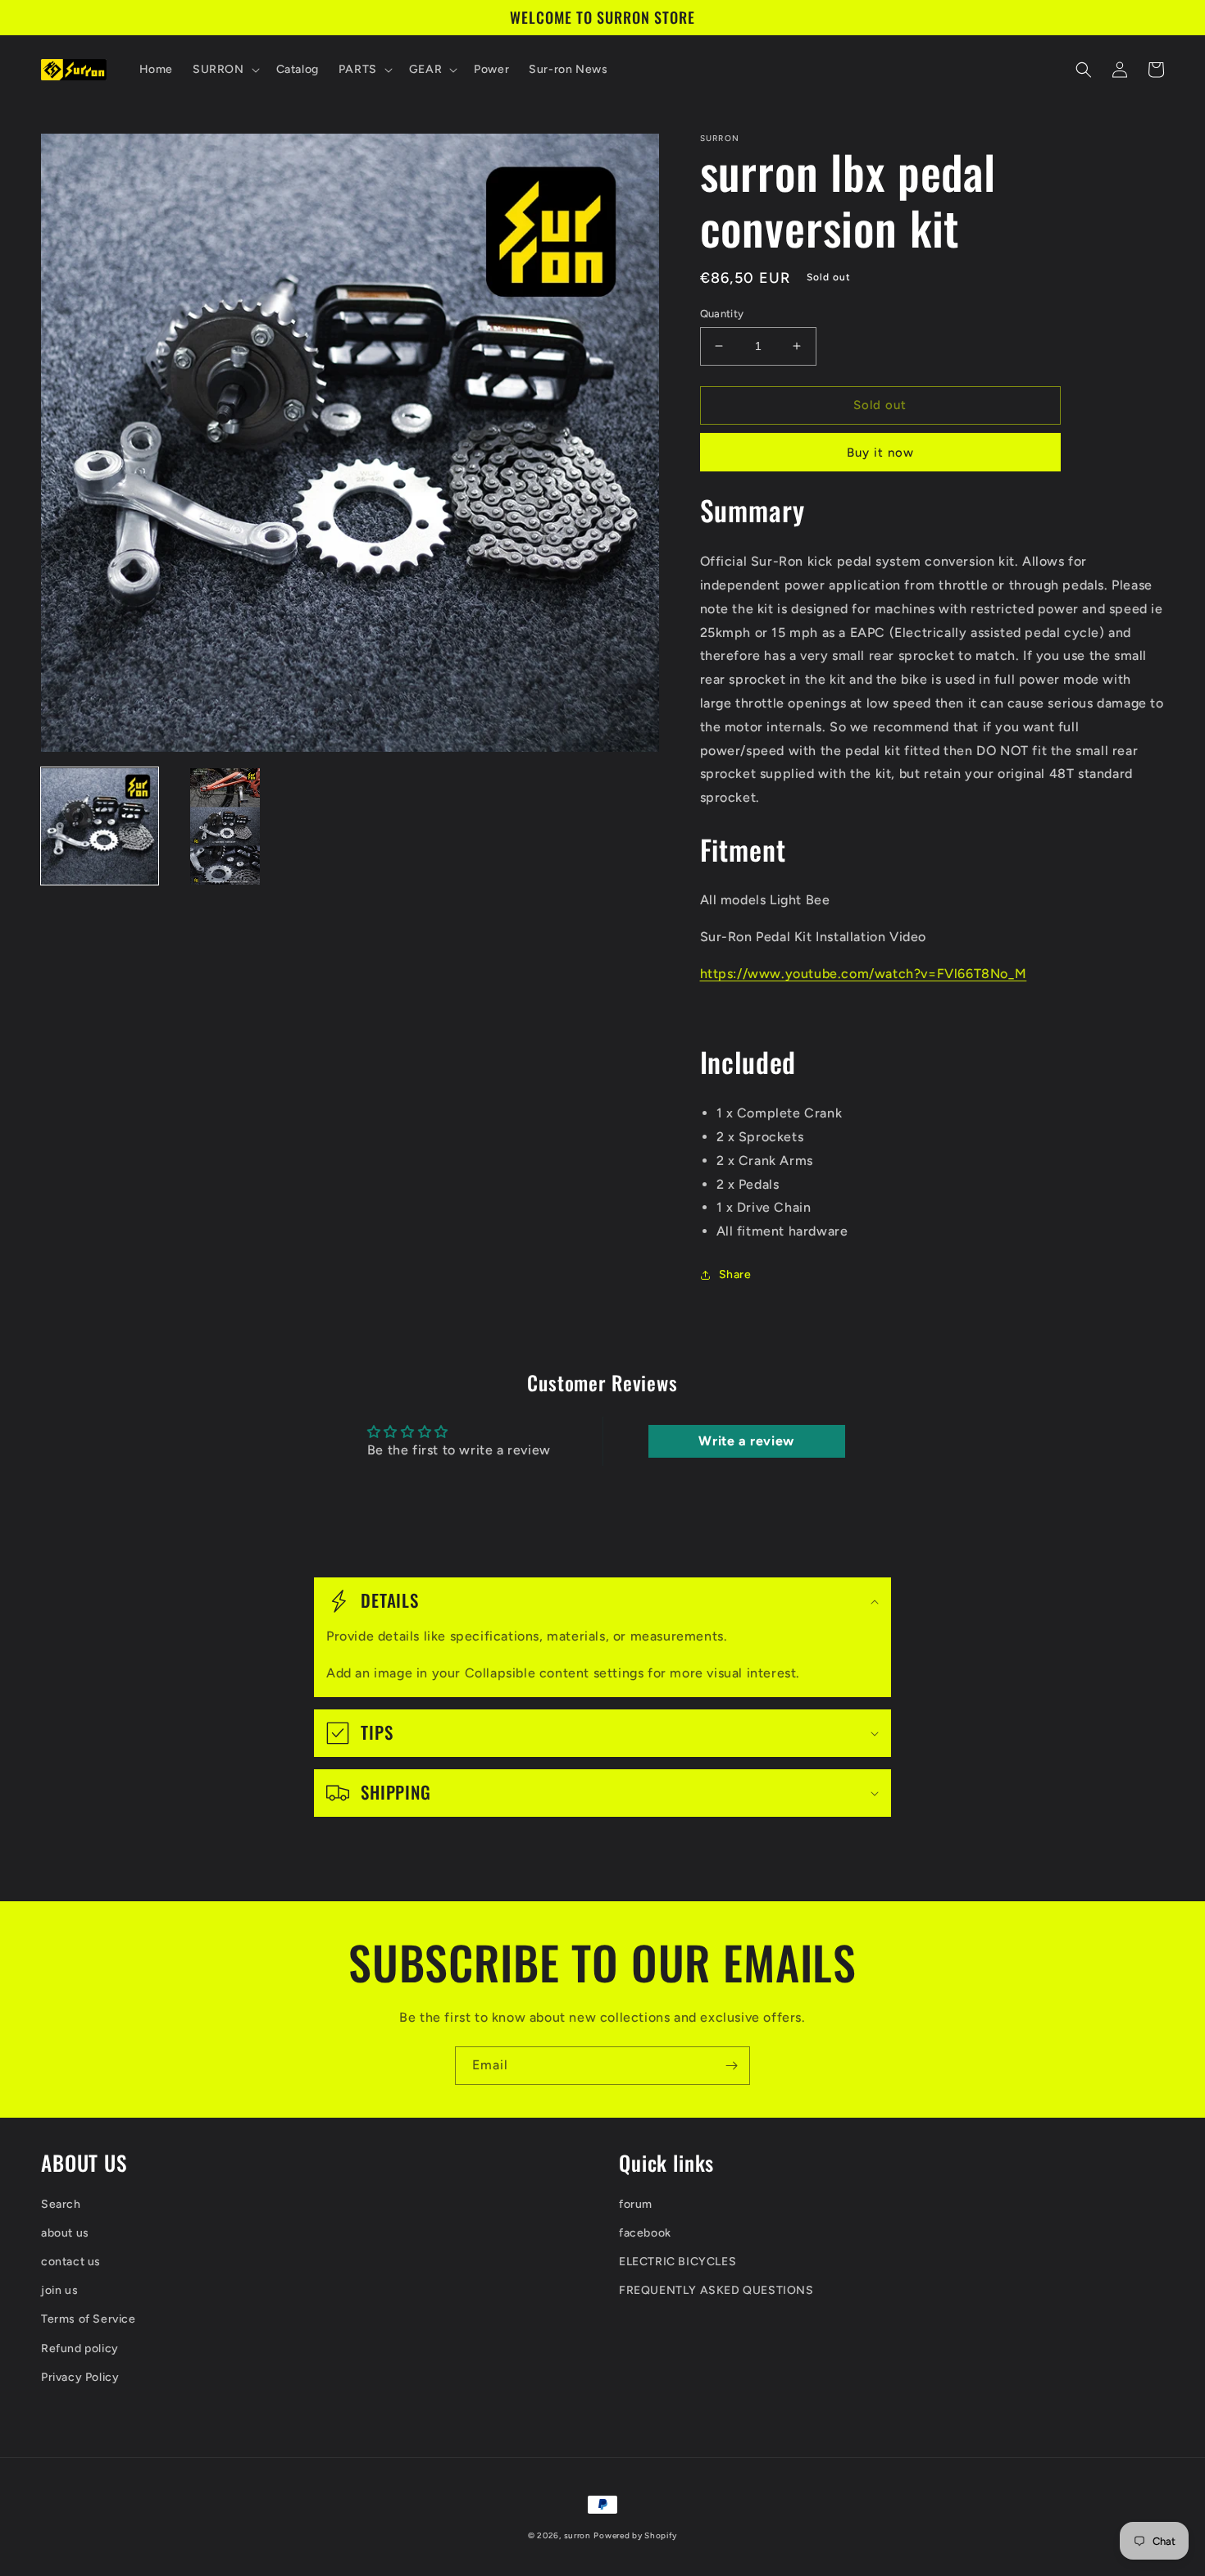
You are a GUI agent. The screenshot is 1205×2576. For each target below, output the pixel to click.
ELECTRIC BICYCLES (678, 2262)
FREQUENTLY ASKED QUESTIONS (716, 2290)
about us (65, 2233)
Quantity (722, 314)
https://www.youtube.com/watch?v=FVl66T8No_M (864, 974)
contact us (71, 2262)
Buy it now (880, 453)
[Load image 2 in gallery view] (225, 827)
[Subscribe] (731, 2066)
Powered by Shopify (635, 2535)
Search (61, 2204)
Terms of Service (89, 2319)
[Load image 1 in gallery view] (100, 827)
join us (59, 2290)
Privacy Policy (80, 2377)
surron (577, 2535)
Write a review (746, 1441)
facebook (645, 2233)
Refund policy (80, 2348)
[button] (225, 70)
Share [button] (735, 1274)
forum (636, 2204)
